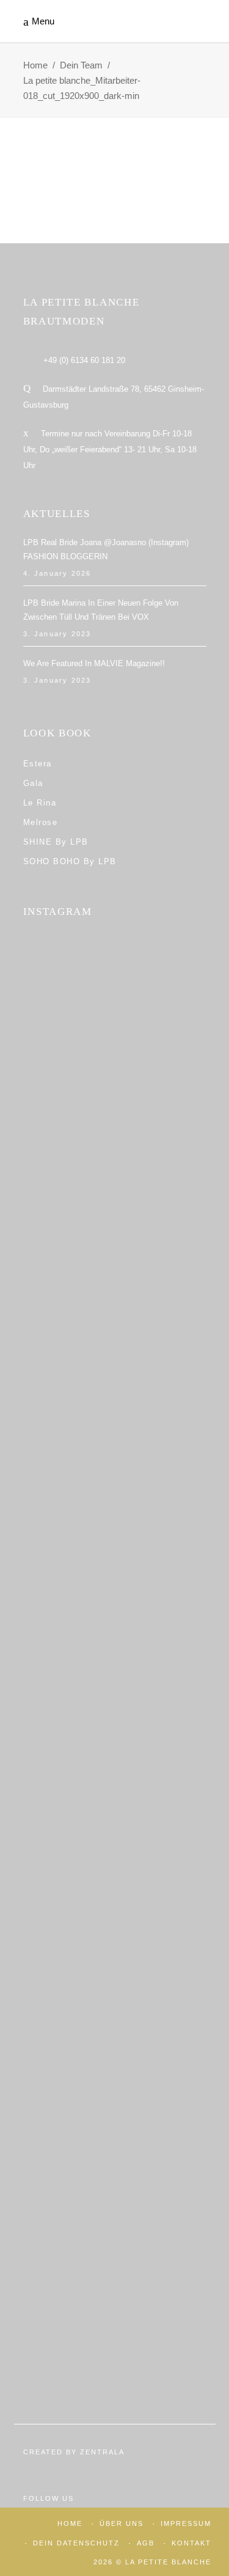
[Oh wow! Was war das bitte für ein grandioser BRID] (115, 2318)
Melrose (41, 822)
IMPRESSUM (186, 2523)
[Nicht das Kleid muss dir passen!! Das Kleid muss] (115, 1356)
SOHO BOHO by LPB (70, 861)
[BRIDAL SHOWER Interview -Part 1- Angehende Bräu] (115, 2078)
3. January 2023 (57, 634)
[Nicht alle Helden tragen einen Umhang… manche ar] (115, 1717)
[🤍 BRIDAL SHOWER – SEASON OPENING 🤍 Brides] (115, 1116)
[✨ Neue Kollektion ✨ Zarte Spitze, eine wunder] (115, 1477)
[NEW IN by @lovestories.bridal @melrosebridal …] (115, 1957)
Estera (38, 764)
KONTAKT (191, 2543)
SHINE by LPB (56, 842)
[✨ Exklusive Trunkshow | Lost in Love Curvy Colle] (115, 1597)
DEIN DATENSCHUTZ (76, 2543)
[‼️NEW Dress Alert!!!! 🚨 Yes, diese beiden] (115, 2198)
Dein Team (81, 65)
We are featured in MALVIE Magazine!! (94, 663)
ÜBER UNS (122, 2523)
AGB (146, 2543)
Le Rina (40, 803)
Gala (33, 783)
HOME (70, 2523)
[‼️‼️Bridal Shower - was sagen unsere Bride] (115, 1236)
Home (35, 65)
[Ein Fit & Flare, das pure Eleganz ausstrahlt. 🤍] (115, 1837)
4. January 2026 (57, 573)
